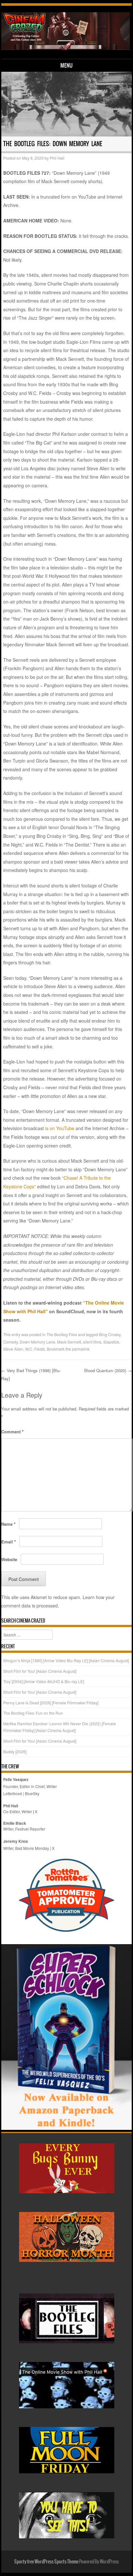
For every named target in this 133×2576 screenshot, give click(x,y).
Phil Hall (57, 158)
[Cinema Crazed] (66, 48)
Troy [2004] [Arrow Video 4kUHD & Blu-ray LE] (44, 1681)
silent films (92, 1342)
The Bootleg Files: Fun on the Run (33, 1713)
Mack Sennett (69, 1342)
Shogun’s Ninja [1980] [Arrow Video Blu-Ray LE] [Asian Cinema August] (66, 1660)
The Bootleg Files (62, 1334)
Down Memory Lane (37, 1342)
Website (9, 1559)
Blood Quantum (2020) (108, 1370)
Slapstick (111, 1342)
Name (8, 1524)
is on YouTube (60, 1128)
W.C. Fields (35, 1349)
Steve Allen (13, 1349)
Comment (12, 1432)
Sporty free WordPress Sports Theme (46, 2562)
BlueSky (32, 1793)
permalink (81, 1349)
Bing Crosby (110, 1334)
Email (9, 1542)
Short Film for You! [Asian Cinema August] (40, 1671)
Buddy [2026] (15, 1752)
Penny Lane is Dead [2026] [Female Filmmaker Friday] (51, 1703)
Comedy (10, 1342)
